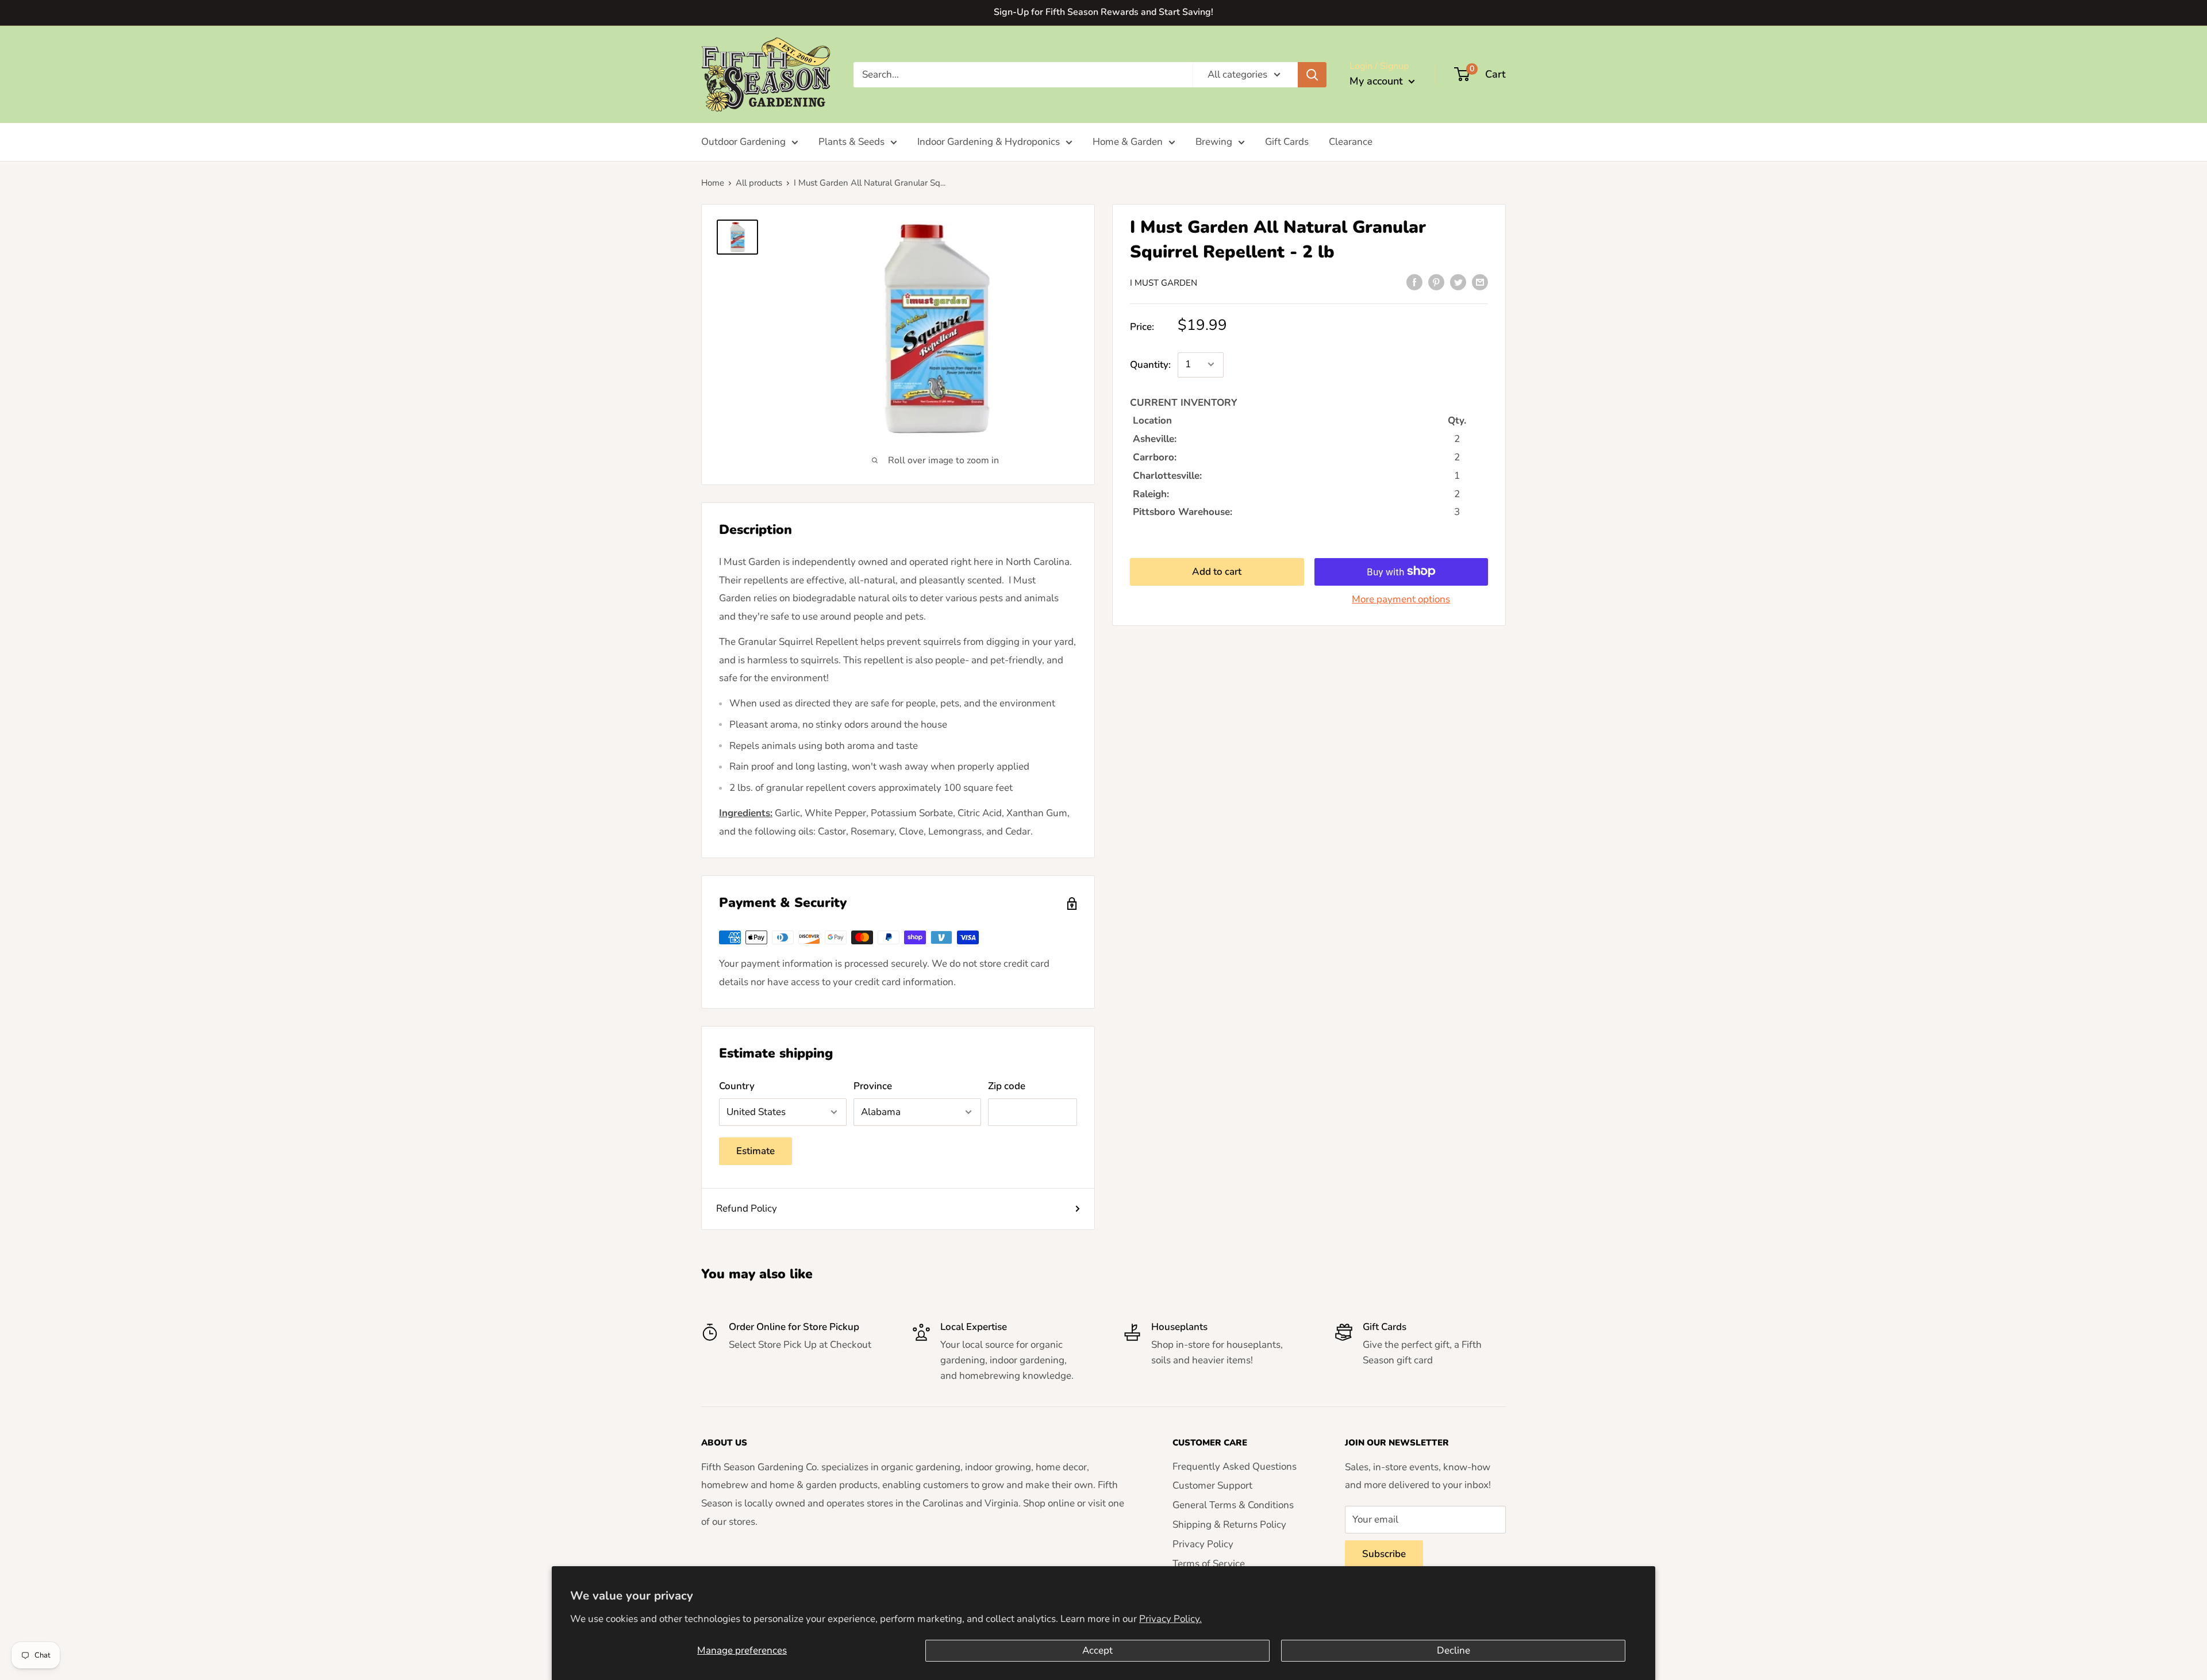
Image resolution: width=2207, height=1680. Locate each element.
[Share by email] (1480, 282)
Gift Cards (1287, 142)
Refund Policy (747, 1208)
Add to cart (1217, 571)
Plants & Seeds (851, 142)
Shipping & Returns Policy (1229, 1525)
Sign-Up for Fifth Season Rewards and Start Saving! (1103, 12)
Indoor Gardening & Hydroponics (989, 142)
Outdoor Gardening (743, 142)
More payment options (1401, 599)
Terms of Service (1209, 1564)
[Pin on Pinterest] (1436, 282)
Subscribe (1384, 1554)
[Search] (1312, 74)
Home (713, 183)
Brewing (1214, 142)
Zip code (1007, 1086)
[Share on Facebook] (1414, 282)
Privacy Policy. (1170, 1619)
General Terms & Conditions (1233, 1505)
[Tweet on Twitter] (1458, 282)
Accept (1097, 1650)
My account (1378, 81)
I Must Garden (1164, 283)
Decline (1454, 1650)
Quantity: (1150, 364)
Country (737, 1086)
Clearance (1351, 142)
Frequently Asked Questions (1235, 1466)
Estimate (755, 1151)
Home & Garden (1128, 142)
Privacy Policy (1203, 1544)
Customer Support (1212, 1485)
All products (759, 183)
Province (873, 1086)
